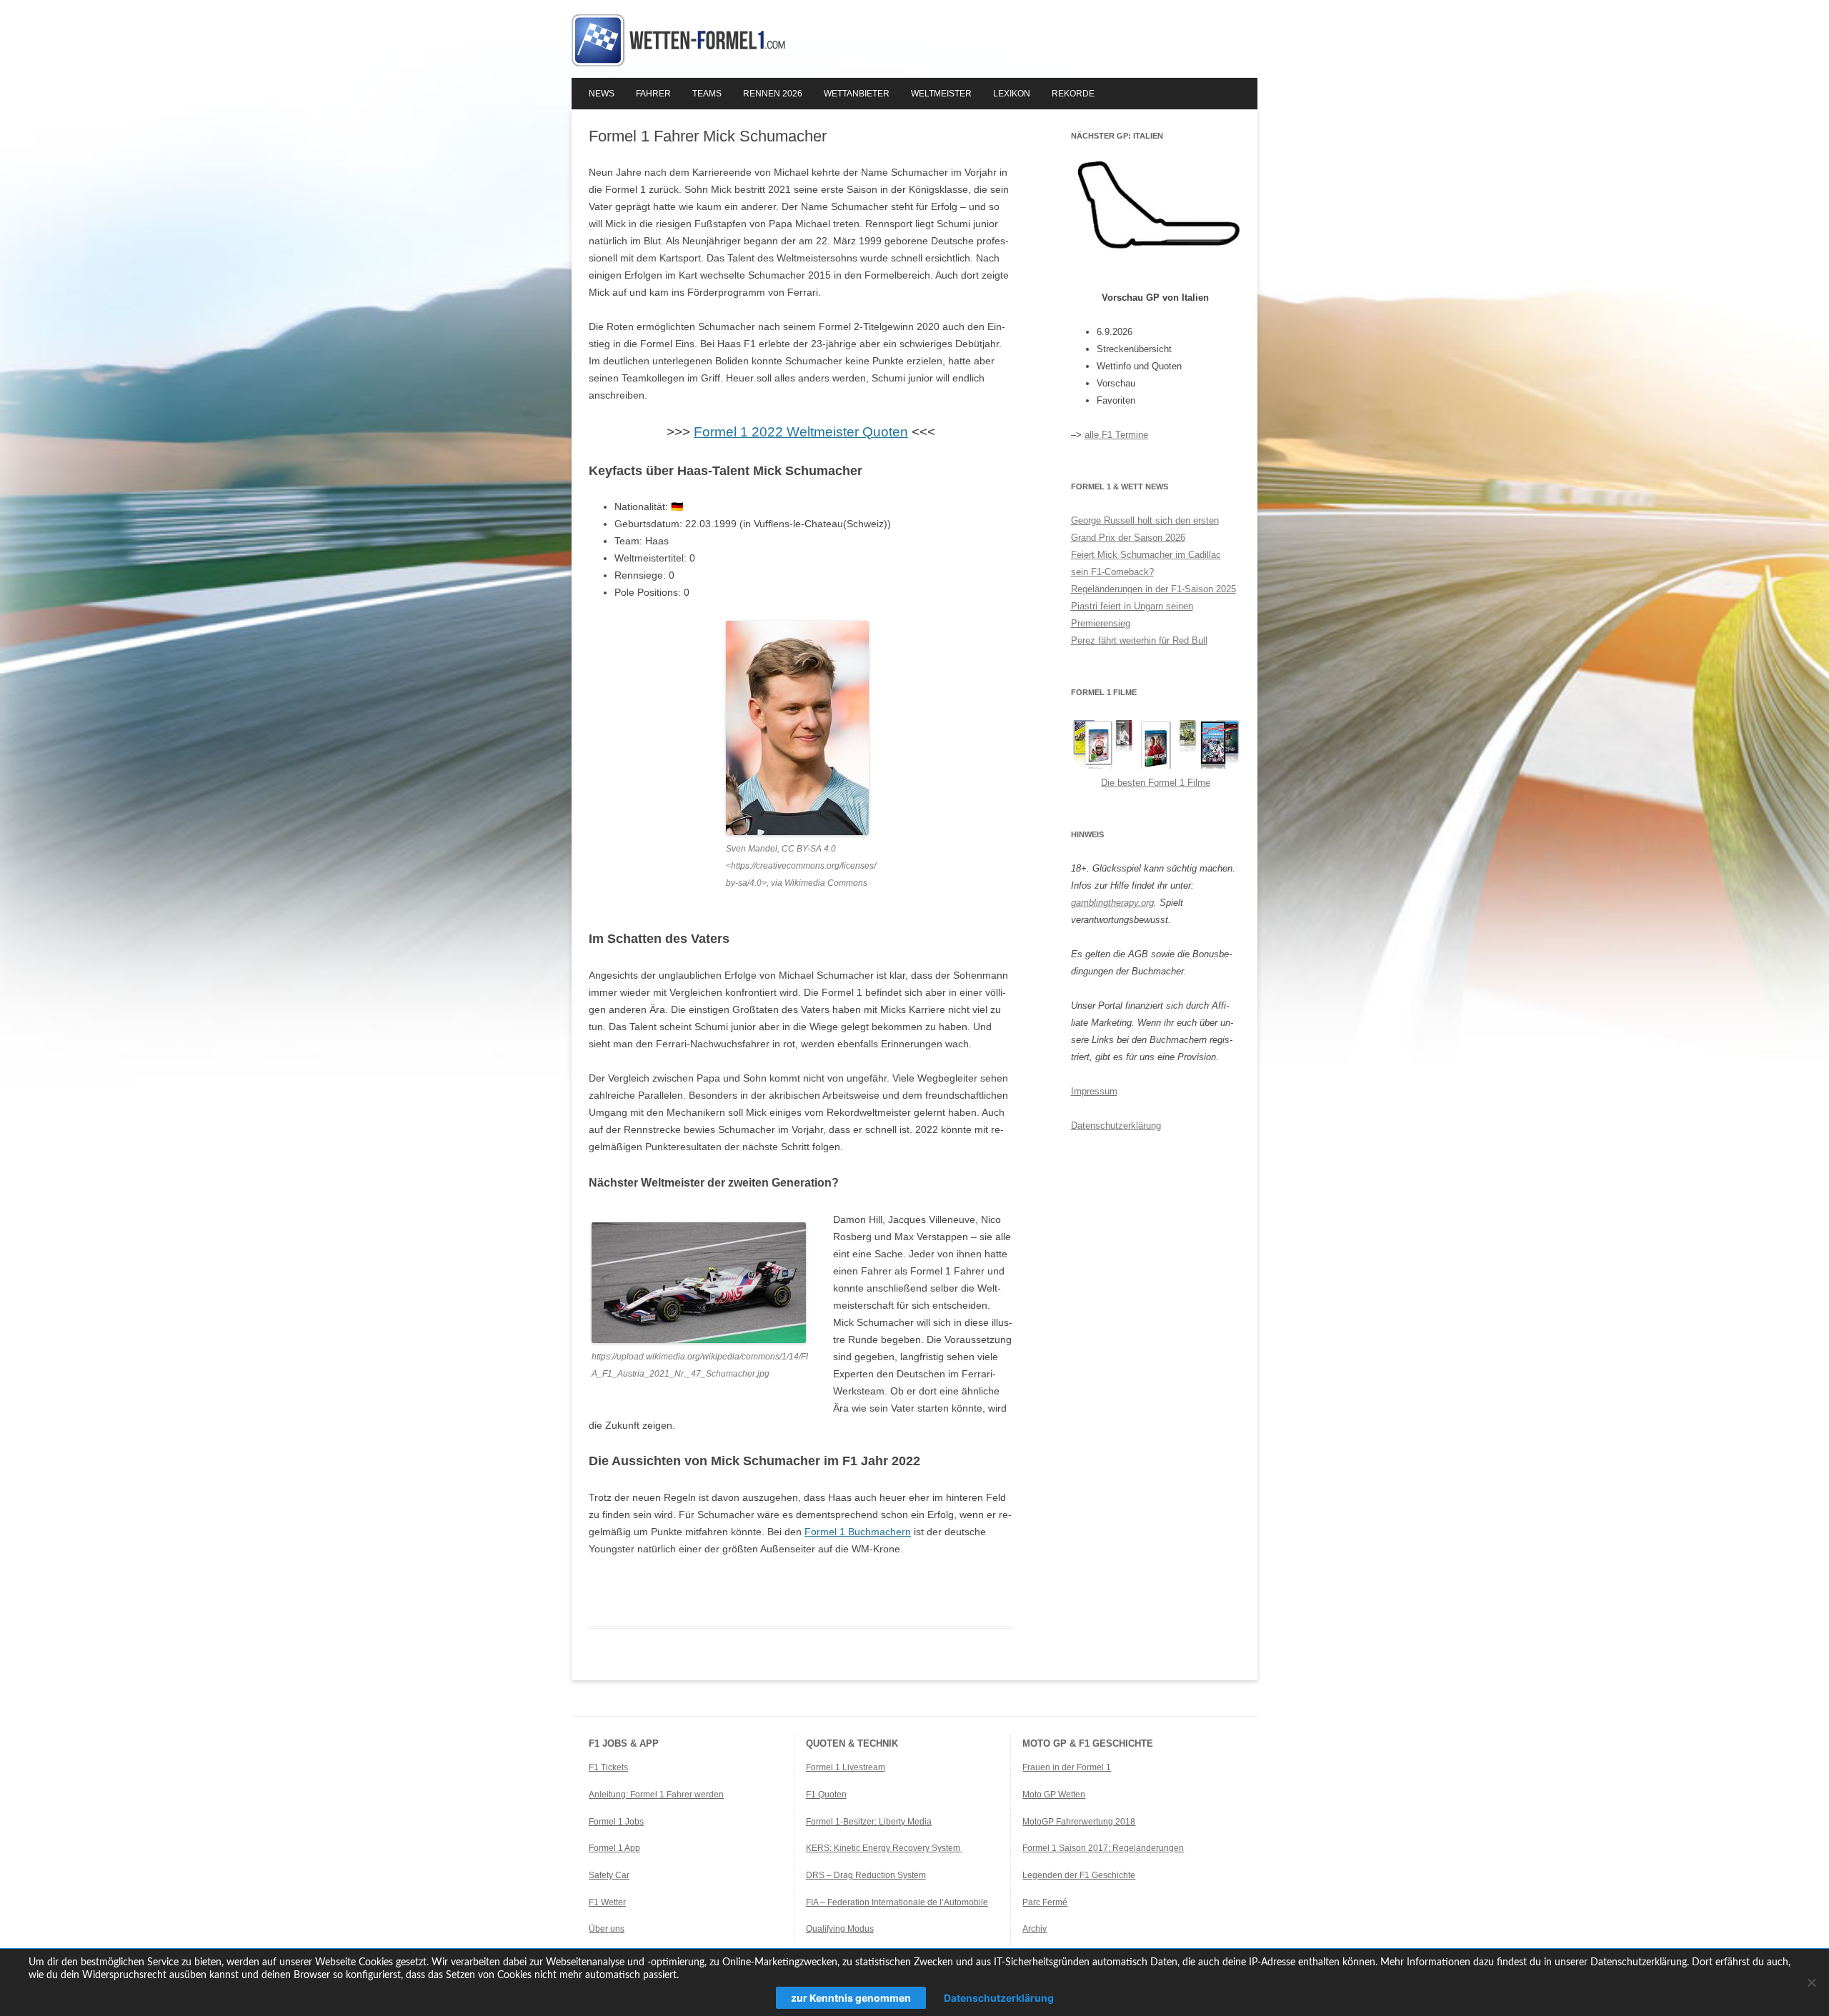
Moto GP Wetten (1054, 1795)
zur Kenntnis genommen (851, 1998)
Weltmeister (941, 94)
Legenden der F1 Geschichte (1079, 1875)
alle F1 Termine (1116, 435)
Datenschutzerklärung (1116, 1126)
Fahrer (653, 94)
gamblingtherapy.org (1112, 903)
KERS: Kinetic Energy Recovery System (884, 1848)
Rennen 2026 (773, 94)
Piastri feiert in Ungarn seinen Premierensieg (1132, 615)
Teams (707, 94)
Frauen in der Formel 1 (1067, 1767)
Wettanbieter (857, 94)
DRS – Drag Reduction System (866, 1875)
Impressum (1094, 1091)
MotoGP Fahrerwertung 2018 (1079, 1822)
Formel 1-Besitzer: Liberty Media (869, 1822)
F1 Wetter (607, 1902)
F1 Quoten (826, 1795)
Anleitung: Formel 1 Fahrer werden (656, 1795)
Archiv (1035, 1929)
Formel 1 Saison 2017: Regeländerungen (1103, 1848)
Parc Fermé (1045, 1902)
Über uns (607, 1929)
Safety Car (609, 1875)
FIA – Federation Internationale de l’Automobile (897, 1902)
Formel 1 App (614, 1848)
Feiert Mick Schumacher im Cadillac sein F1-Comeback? (1146, 563)
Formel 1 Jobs (616, 1822)
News (602, 94)
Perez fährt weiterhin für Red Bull (1139, 640)
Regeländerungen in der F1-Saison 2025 (1153, 589)
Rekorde (1073, 94)
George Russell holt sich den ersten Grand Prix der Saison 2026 (1145, 529)
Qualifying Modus (840, 1929)
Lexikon (1012, 94)
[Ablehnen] (1811, 1982)
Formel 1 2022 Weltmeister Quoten (801, 432)
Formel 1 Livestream (846, 1767)
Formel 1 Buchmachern (858, 1532)
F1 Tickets (608, 1767)
